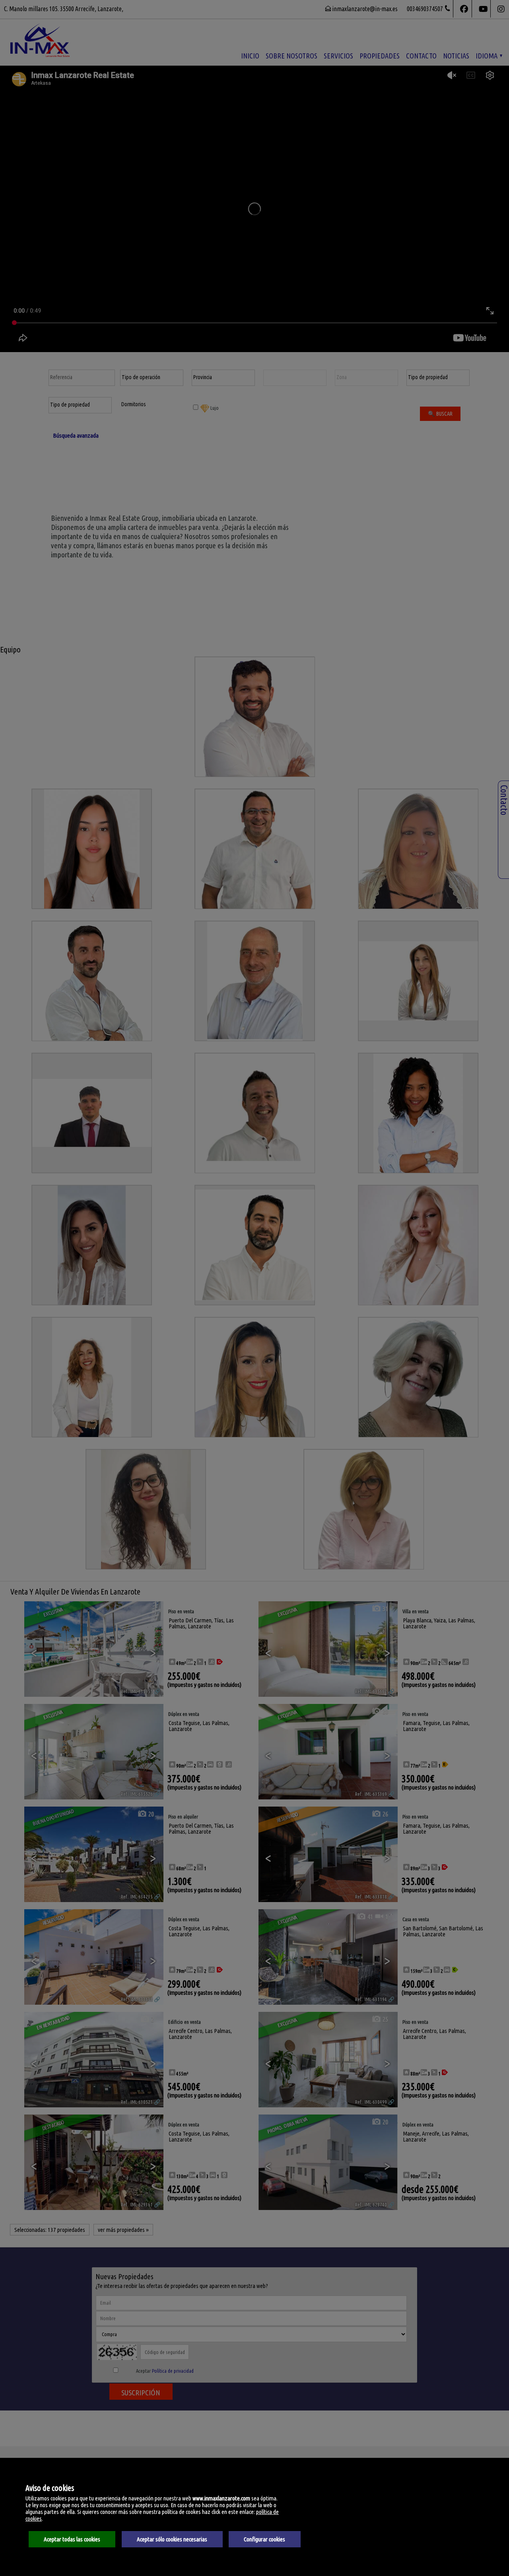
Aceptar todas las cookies (72, 2539)
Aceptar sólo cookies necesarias (172, 2539)
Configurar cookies (264, 2539)
